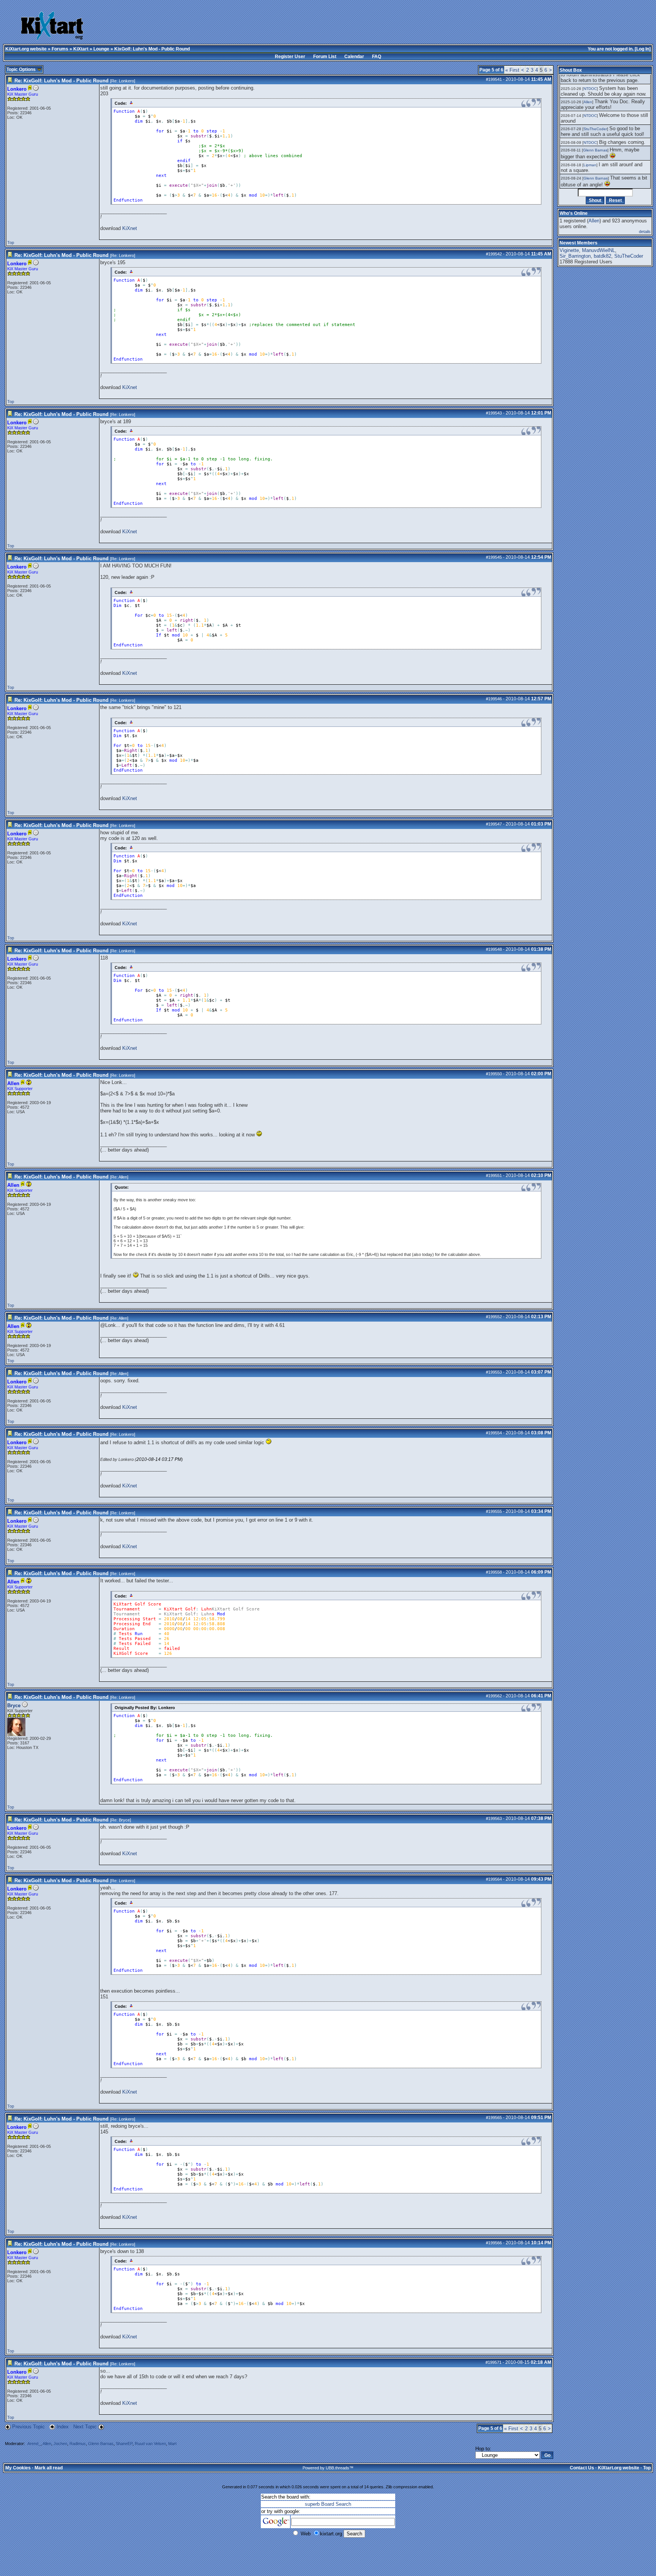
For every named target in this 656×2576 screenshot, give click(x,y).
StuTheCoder (595, 129)
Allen (123, 1177)
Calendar (354, 57)
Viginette (569, 250)
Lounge (101, 49)
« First (512, 70)
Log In (643, 49)
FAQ (377, 57)
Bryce (14, 1706)
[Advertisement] (291, 27)
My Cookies (18, 2468)
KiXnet (130, 228)
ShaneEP (124, 2444)
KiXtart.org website (26, 49)
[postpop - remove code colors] (132, 102)
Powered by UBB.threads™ (328, 2468)
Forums (60, 49)
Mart (172, 2444)
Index (63, 2427)
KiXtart (81, 49)
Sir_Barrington (575, 256)
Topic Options (22, 69)
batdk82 (602, 256)
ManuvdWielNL (598, 250)
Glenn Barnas (101, 2444)
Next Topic (85, 2427)
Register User (290, 57)
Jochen (60, 2444)
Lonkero (126, 81)
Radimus (78, 2444)
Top (11, 243)
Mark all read (49, 2468)
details (645, 232)
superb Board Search (328, 2504)
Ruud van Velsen (150, 2444)
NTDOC (590, 89)
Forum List (325, 57)
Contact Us (582, 2468)
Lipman (590, 165)
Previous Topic (28, 2427)
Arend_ (34, 2444)
